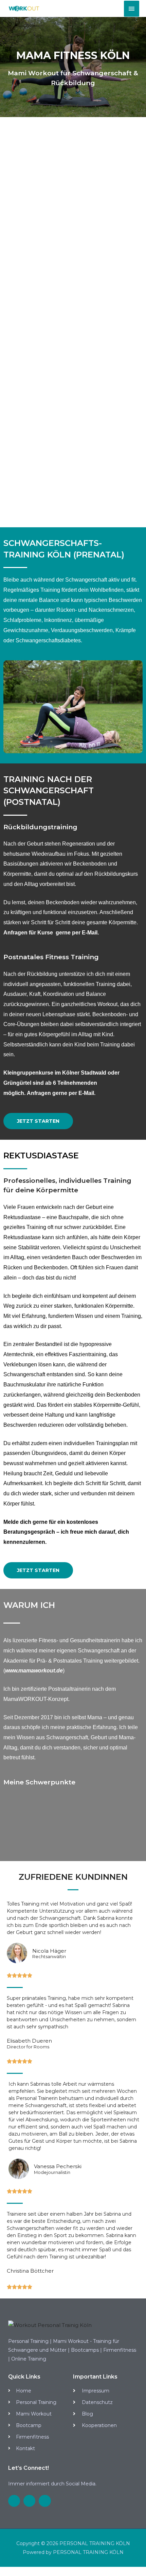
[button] (38, 1121)
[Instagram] (14, 2501)
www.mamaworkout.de (34, 1671)
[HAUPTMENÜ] (132, 9)
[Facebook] (29, 2501)
